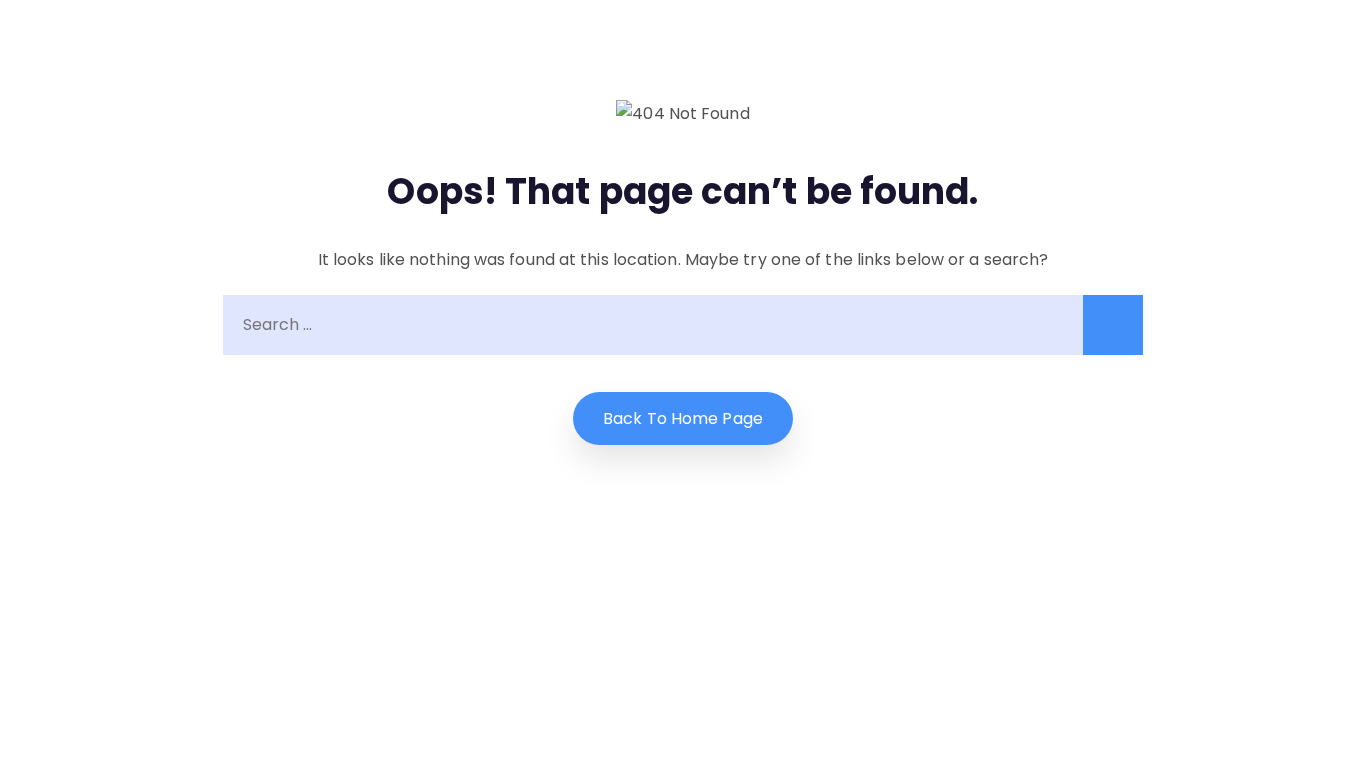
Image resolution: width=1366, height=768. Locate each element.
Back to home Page (683, 418)
